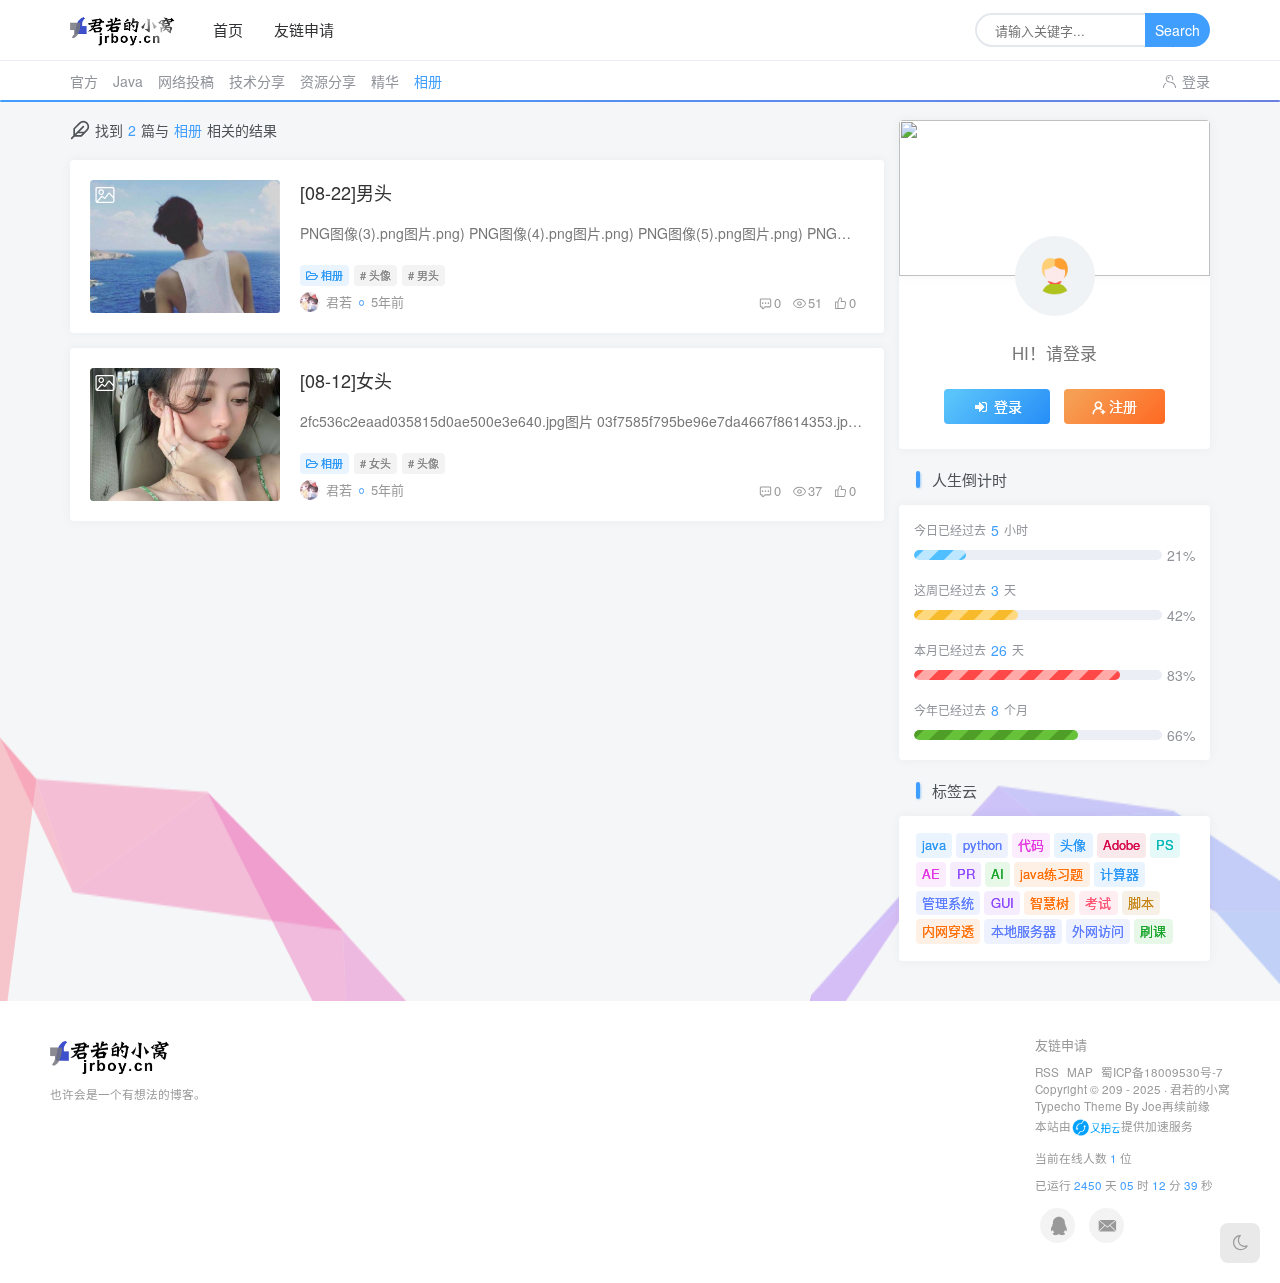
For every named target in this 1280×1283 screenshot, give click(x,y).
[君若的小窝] (130, 30)
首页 (228, 29)
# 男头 (423, 275)
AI (997, 873)
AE (931, 873)
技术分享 (257, 81)
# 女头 (375, 463)
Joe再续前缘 (1176, 1106)
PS (1165, 844)
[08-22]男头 (346, 192)
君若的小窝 (1200, 1089)
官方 (84, 81)
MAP (1080, 1072)
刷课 (1153, 930)
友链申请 (304, 29)
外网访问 (1098, 930)
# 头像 (375, 275)
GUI (1002, 902)
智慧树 (1049, 902)
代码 (1031, 844)
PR (966, 873)
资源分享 (328, 81)
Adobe (1121, 844)
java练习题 (1051, 873)
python (982, 844)
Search (1177, 30)
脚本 (1141, 902)
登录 (1196, 81)
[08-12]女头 (346, 380)
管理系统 (948, 902)
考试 (1098, 902)
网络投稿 (186, 81)
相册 (428, 81)
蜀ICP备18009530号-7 (1162, 1072)
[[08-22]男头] (185, 246)
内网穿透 (948, 930)
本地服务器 (1023, 930)
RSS (1047, 1072)
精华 (385, 81)
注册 (1123, 406)
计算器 (1119, 873)
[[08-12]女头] (185, 434)
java (934, 844)
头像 (1073, 844)
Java (128, 81)
